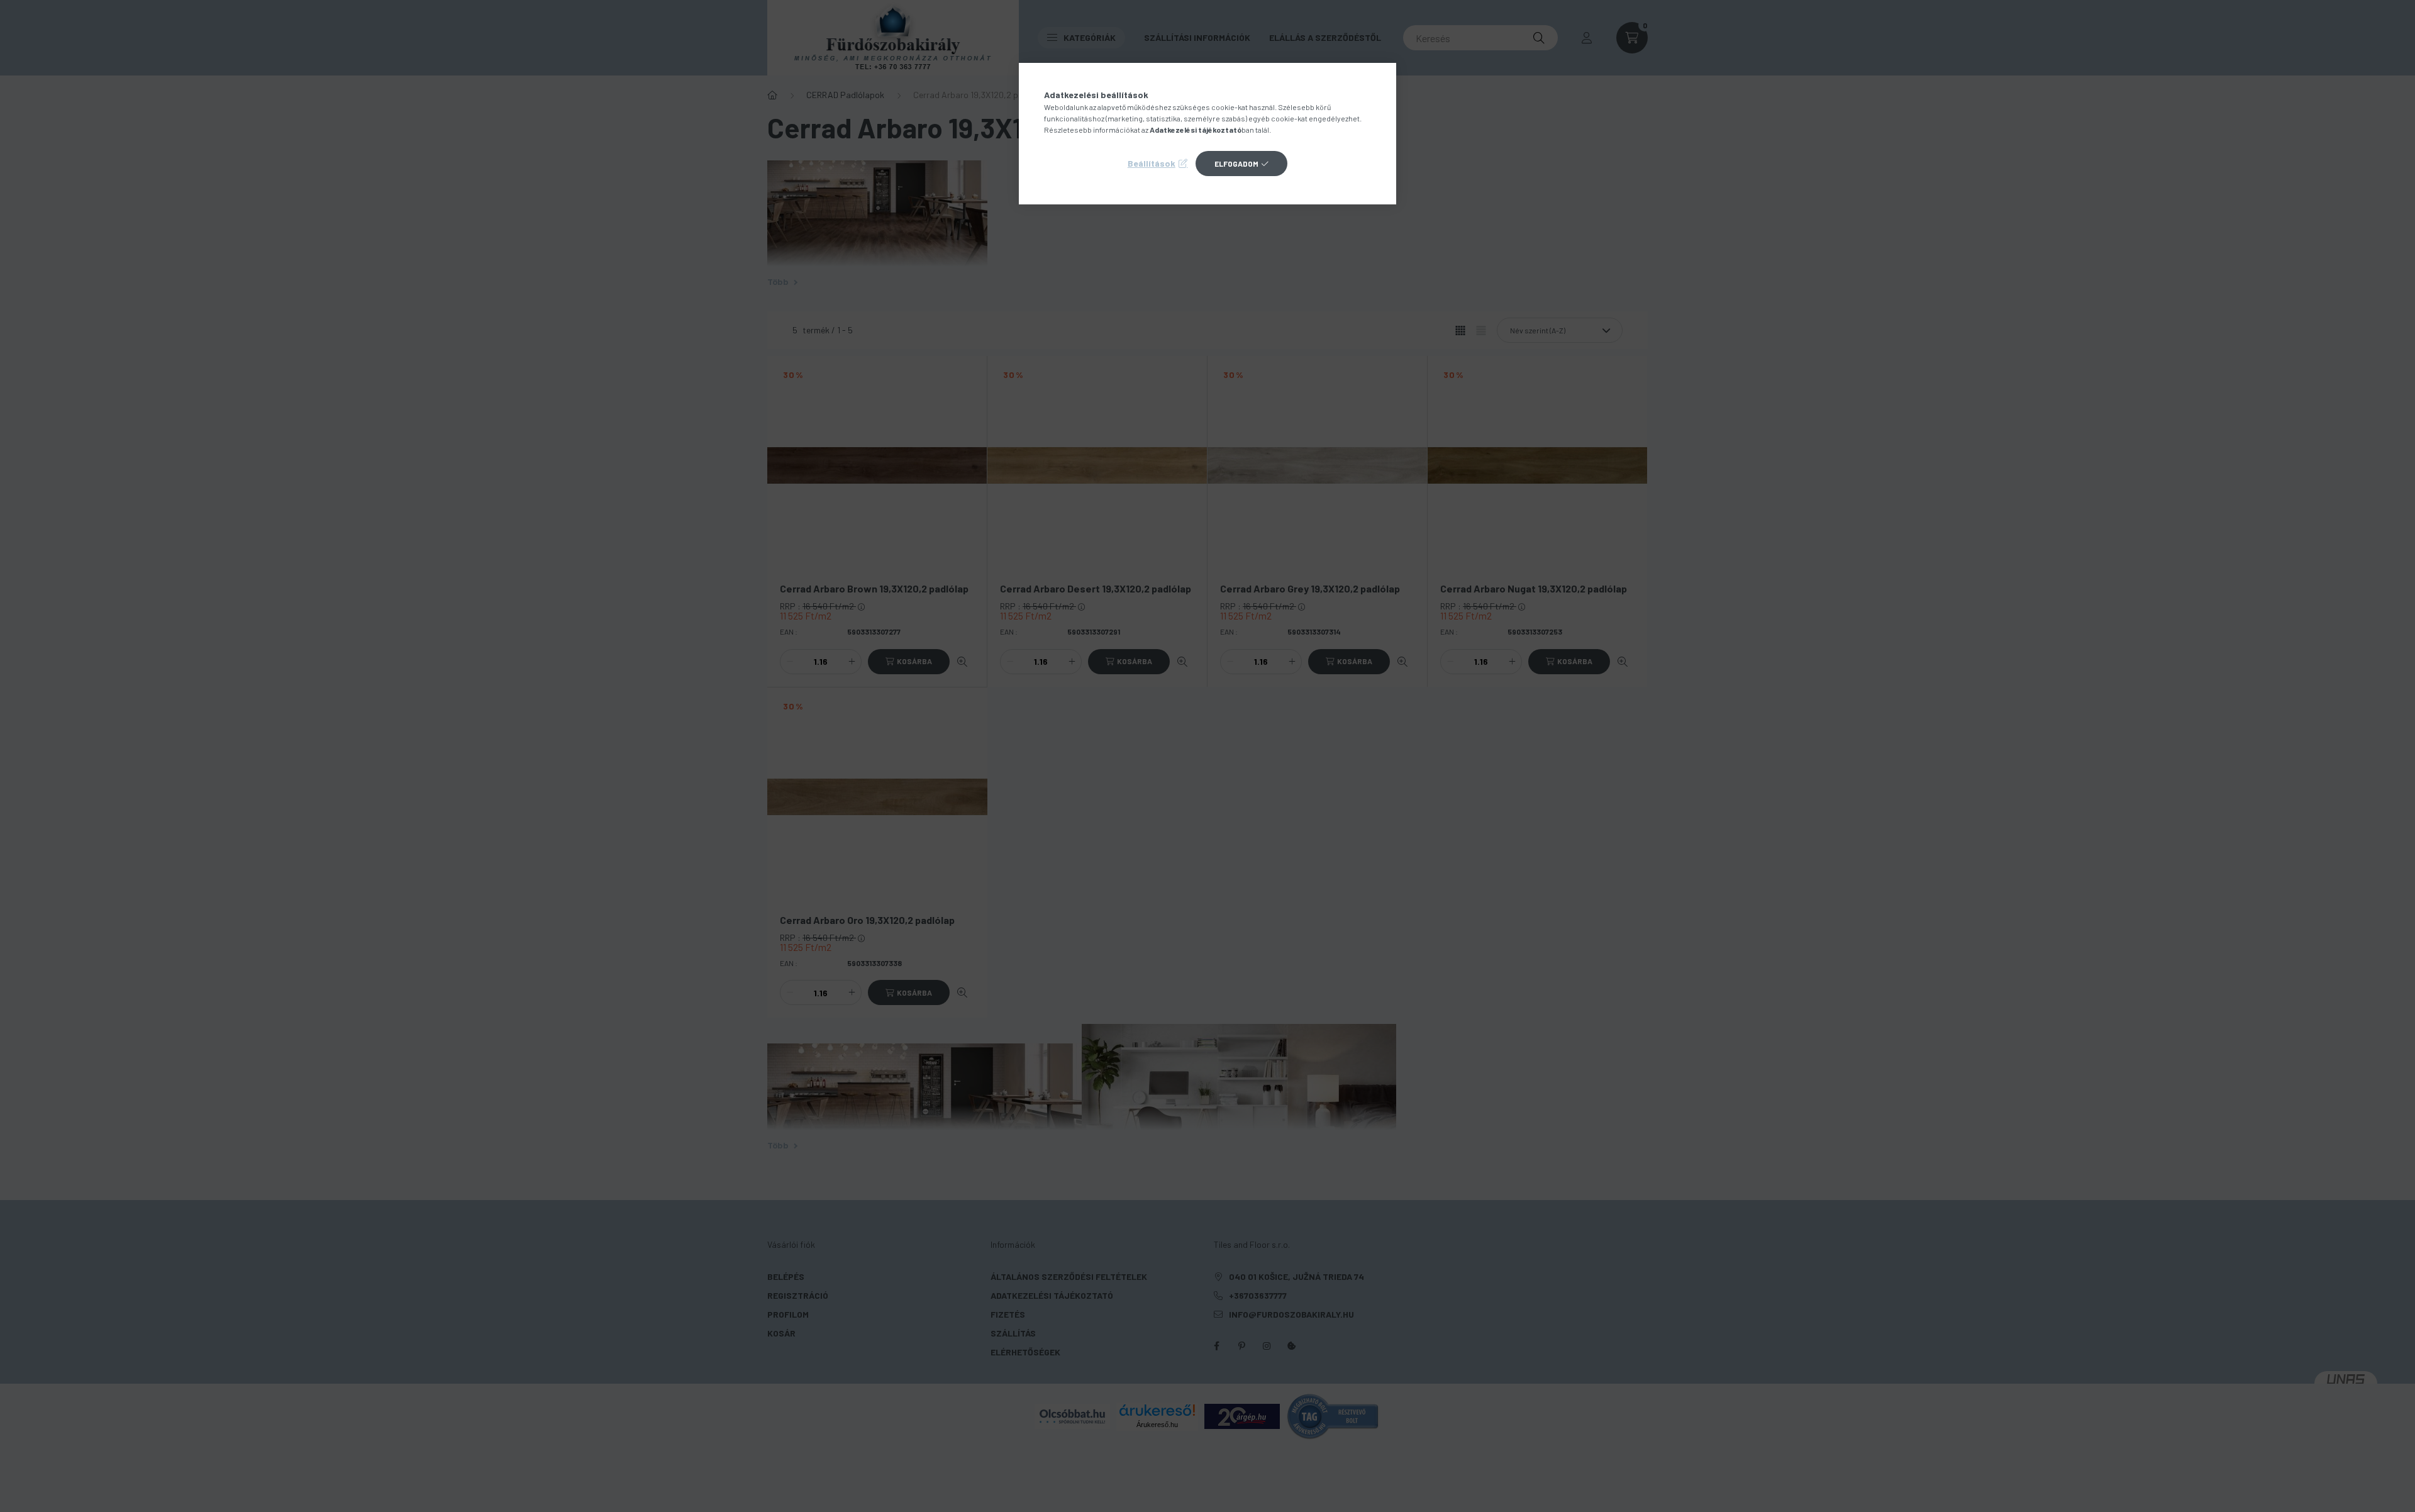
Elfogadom (1236, 164)
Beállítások (1152, 163)
